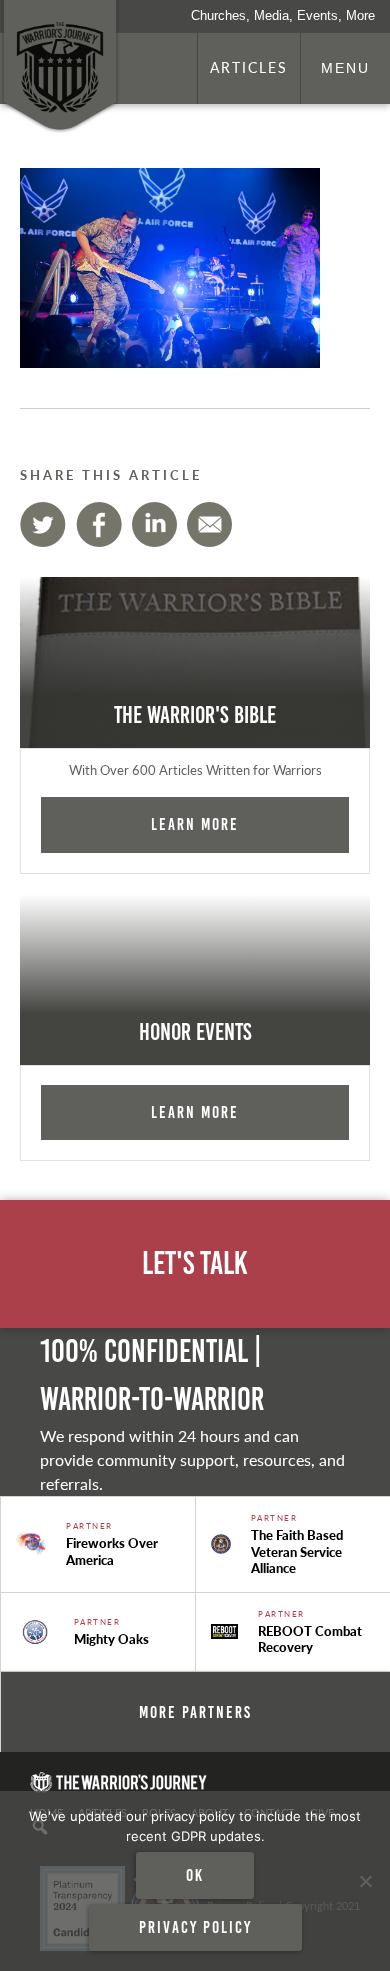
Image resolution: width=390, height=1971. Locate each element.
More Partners (195, 1712)
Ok (195, 1875)
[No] (365, 1881)
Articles (249, 67)
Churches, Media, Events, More (283, 15)
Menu (345, 68)
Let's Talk (195, 1263)
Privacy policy (195, 1927)
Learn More (195, 824)
